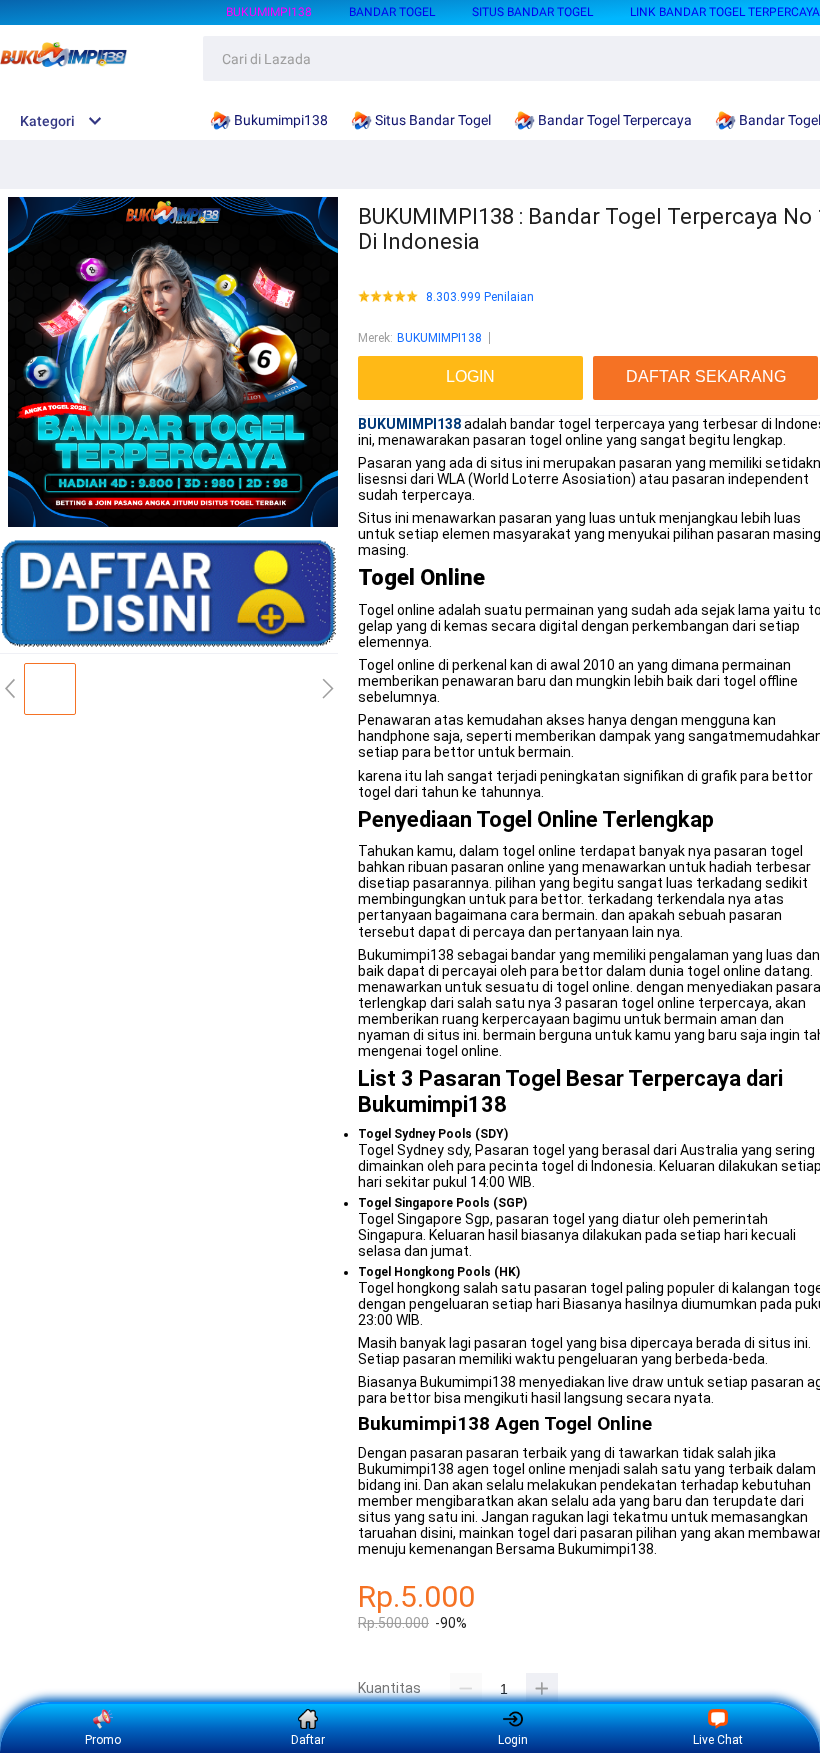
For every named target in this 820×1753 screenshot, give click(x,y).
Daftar (308, 1740)
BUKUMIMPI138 (439, 338)
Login (513, 1740)
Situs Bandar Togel (532, 12)
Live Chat (718, 1740)
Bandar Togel (392, 12)
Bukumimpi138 (269, 12)
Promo (103, 1740)
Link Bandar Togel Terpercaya (725, 12)
